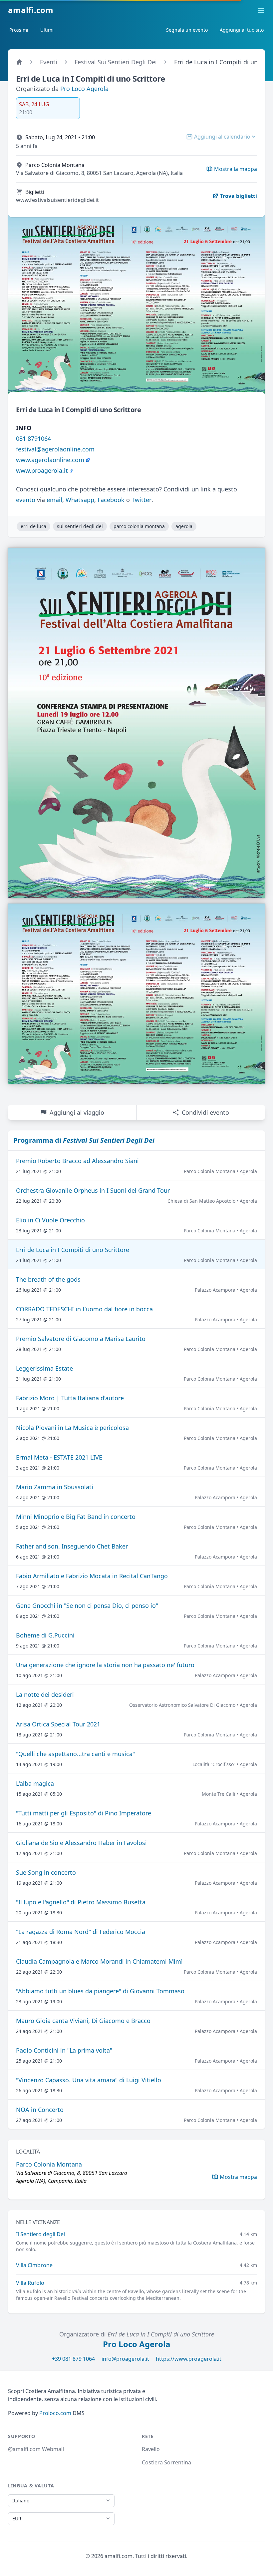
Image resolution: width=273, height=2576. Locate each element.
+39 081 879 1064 (73, 2359)
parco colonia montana (139, 526)
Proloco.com (55, 2413)
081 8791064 (33, 438)
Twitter (141, 500)
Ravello (151, 2449)
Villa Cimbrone (34, 2265)
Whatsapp (80, 500)
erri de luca (33, 526)
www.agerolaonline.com (50, 460)
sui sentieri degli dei (80, 526)
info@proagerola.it (125, 2359)
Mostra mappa (238, 2177)
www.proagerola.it (42, 470)
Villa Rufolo (30, 2283)
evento (26, 500)
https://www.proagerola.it (189, 2359)
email (54, 500)
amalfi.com (31, 10)
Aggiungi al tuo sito (242, 30)
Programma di (84, 1140)
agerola (184, 526)
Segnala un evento (187, 30)
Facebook (111, 500)
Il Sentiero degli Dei (40, 2234)
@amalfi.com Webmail (36, 2449)
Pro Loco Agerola (84, 89)
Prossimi (19, 30)
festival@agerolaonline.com (55, 449)
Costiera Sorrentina (166, 2462)
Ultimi (47, 30)
